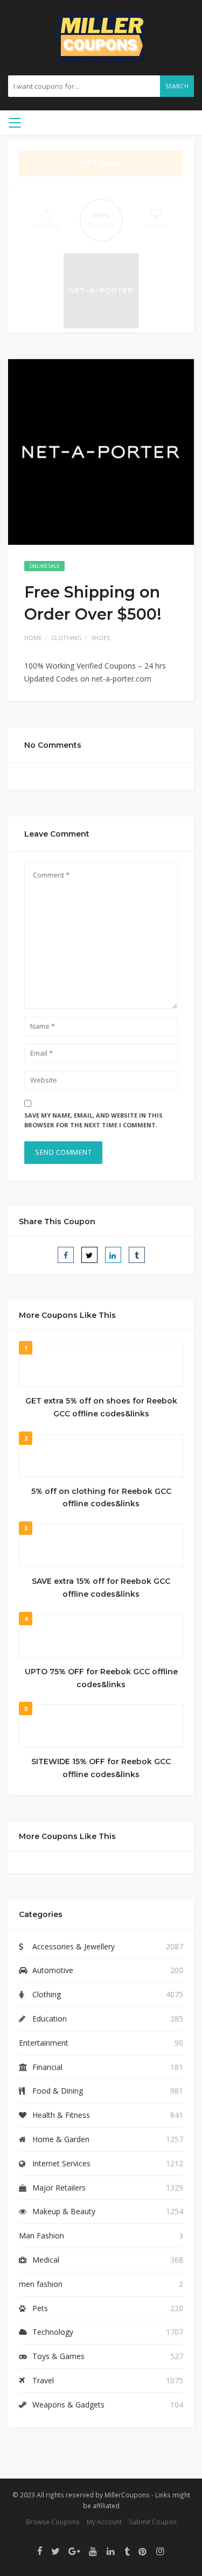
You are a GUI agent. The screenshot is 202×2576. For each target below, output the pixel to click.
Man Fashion (41, 2235)
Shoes (100, 638)
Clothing (67, 638)
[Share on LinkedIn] (113, 1255)
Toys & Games (58, 2356)
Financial (47, 2067)
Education (50, 2019)
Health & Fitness (61, 2115)
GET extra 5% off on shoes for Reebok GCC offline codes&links (101, 1407)
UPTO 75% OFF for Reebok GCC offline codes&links (101, 1678)
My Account (104, 2522)
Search (177, 86)
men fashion (41, 2284)
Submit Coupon (153, 2522)
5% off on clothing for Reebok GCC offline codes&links (101, 1498)
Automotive (53, 1970)
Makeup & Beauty (64, 2211)
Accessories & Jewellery (74, 1946)
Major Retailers (59, 2188)
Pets (40, 2308)
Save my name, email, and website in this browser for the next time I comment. (93, 1120)
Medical (46, 2260)
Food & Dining (58, 2091)
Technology (53, 2332)
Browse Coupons (53, 2522)
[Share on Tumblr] (137, 1255)
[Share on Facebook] (66, 1255)
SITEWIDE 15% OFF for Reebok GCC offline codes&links (101, 1768)
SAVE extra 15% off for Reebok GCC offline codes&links (101, 1588)
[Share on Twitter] (89, 1255)
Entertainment (44, 2043)
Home (33, 638)
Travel (43, 2380)
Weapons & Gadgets (68, 2405)
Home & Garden (61, 2139)
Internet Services (61, 2163)
